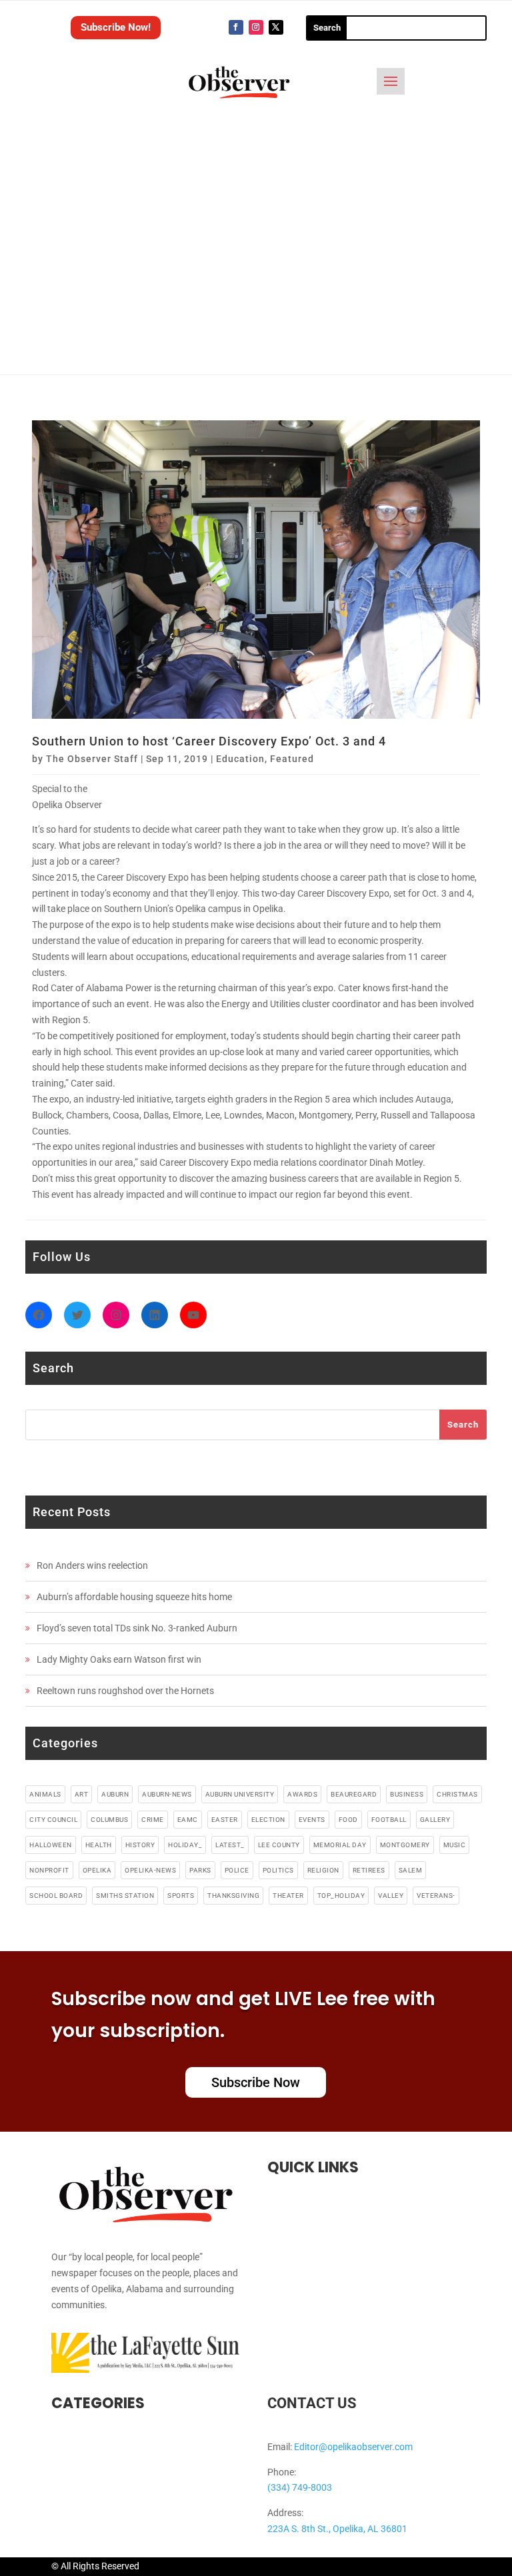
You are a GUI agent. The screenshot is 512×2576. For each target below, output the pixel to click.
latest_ (230, 1845)
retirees (369, 1870)
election (268, 1820)
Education (240, 759)
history (140, 1845)
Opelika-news (150, 1870)
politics (278, 1870)
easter (225, 1820)
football (389, 1820)
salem (411, 1870)
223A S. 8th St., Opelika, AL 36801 (337, 2529)
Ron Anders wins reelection (92, 1565)
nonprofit (49, 1870)
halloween (51, 1845)
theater (288, 1896)
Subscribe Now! (116, 27)
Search (463, 1425)
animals (45, 1794)
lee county (279, 1845)
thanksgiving (233, 1896)
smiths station (125, 1896)
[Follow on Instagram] (256, 27)
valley (391, 1896)
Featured (292, 759)
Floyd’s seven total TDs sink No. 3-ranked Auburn (137, 1628)
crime (153, 1820)
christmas (457, 1794)
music (455, 1845)
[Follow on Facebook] (236, 27)
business (407, 1794)
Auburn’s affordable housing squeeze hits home (134, 1597)
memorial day (340, 1845)
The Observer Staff (92, 759)
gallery (435, 1820)
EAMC (188, 1820)
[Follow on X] (276, 27)
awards (302, 1794)
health (99, 1845)
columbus (109, 1820)
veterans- (436, 1896)
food (348, 1820)
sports (181, 1896)
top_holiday (341, 1896)
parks (200, 1870)
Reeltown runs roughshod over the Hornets (125, 1691)
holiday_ (185, 1845)
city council (53, 1820)
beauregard (354, 1794)
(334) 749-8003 (300, 2487)
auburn (115, 1794)
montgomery (405, 1845)
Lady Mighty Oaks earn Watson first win (119, 1659)
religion (323, 1870)
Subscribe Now (256, 2082)
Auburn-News (167, 1794)
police (237, 1870)
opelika (97, 1870)
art (82, 1794)
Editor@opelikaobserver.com (353, 2447)
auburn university (240, 1794)
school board (56, 1896)
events (312, 1820)
